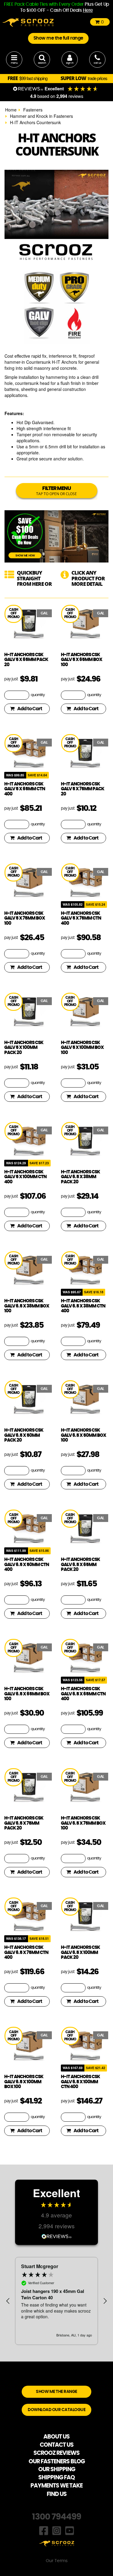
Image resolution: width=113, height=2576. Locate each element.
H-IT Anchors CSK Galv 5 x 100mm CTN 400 (25, 1177)
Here (88, 10)
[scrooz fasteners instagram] (57, 2530)
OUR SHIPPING (57, 2470)
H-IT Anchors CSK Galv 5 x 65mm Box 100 (82, 660)
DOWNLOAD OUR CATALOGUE (56, 2410)
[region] (56, 2301)
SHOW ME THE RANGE (56, 2392)
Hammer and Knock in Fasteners (41, 116)
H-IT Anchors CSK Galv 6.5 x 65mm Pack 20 (80, 1565)
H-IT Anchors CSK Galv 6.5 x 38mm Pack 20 (80, 1177)
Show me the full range (58, 38)
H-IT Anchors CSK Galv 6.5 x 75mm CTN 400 (26, 1952)
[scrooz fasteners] (28, 22)
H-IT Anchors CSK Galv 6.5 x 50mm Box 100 (83, 1435)
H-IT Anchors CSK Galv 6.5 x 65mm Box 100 (27, 1694)
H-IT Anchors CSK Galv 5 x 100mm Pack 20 (24, 1048)
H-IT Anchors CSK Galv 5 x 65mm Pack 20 (26, 660)
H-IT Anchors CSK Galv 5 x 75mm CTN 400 (81, 918)
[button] (8, 2301)
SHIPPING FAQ (56, 2478)
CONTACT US (57, 2445)
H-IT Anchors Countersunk (35, 122)
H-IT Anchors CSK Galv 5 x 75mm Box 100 (25, 918)
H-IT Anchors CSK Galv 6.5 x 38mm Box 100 (27, 1306)
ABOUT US (56, 2437)
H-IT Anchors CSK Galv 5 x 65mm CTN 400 (25, 789)
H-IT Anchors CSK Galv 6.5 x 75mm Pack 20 (24, 1823)
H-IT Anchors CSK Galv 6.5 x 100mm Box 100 (24, 2082)
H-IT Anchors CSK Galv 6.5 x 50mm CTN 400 (27, 1565)
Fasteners (33, 110)
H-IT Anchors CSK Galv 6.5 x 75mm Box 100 (83, 1823)
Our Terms (57, 2561)
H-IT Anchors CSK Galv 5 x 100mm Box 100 (82, 1048)
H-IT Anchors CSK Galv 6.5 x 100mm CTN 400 (80, 2082)
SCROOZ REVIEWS (56, 2453)
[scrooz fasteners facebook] (44, 2530)
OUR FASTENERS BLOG (57, 2462)
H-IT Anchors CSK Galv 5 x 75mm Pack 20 (83, 789)
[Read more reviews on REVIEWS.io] (57, 2236)
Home (11, 110)
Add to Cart (30, 709)
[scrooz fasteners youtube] (70, 2530)
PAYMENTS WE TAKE (56, 2486)
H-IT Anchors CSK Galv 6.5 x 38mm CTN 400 (83, 1306)
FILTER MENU (56, 491)
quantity (38, 695)
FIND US (57, 2494)
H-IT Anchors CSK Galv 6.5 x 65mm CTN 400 (83, 1694)
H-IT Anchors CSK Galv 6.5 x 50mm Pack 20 (24, 1435)
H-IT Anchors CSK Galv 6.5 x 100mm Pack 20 (80, 1952)
